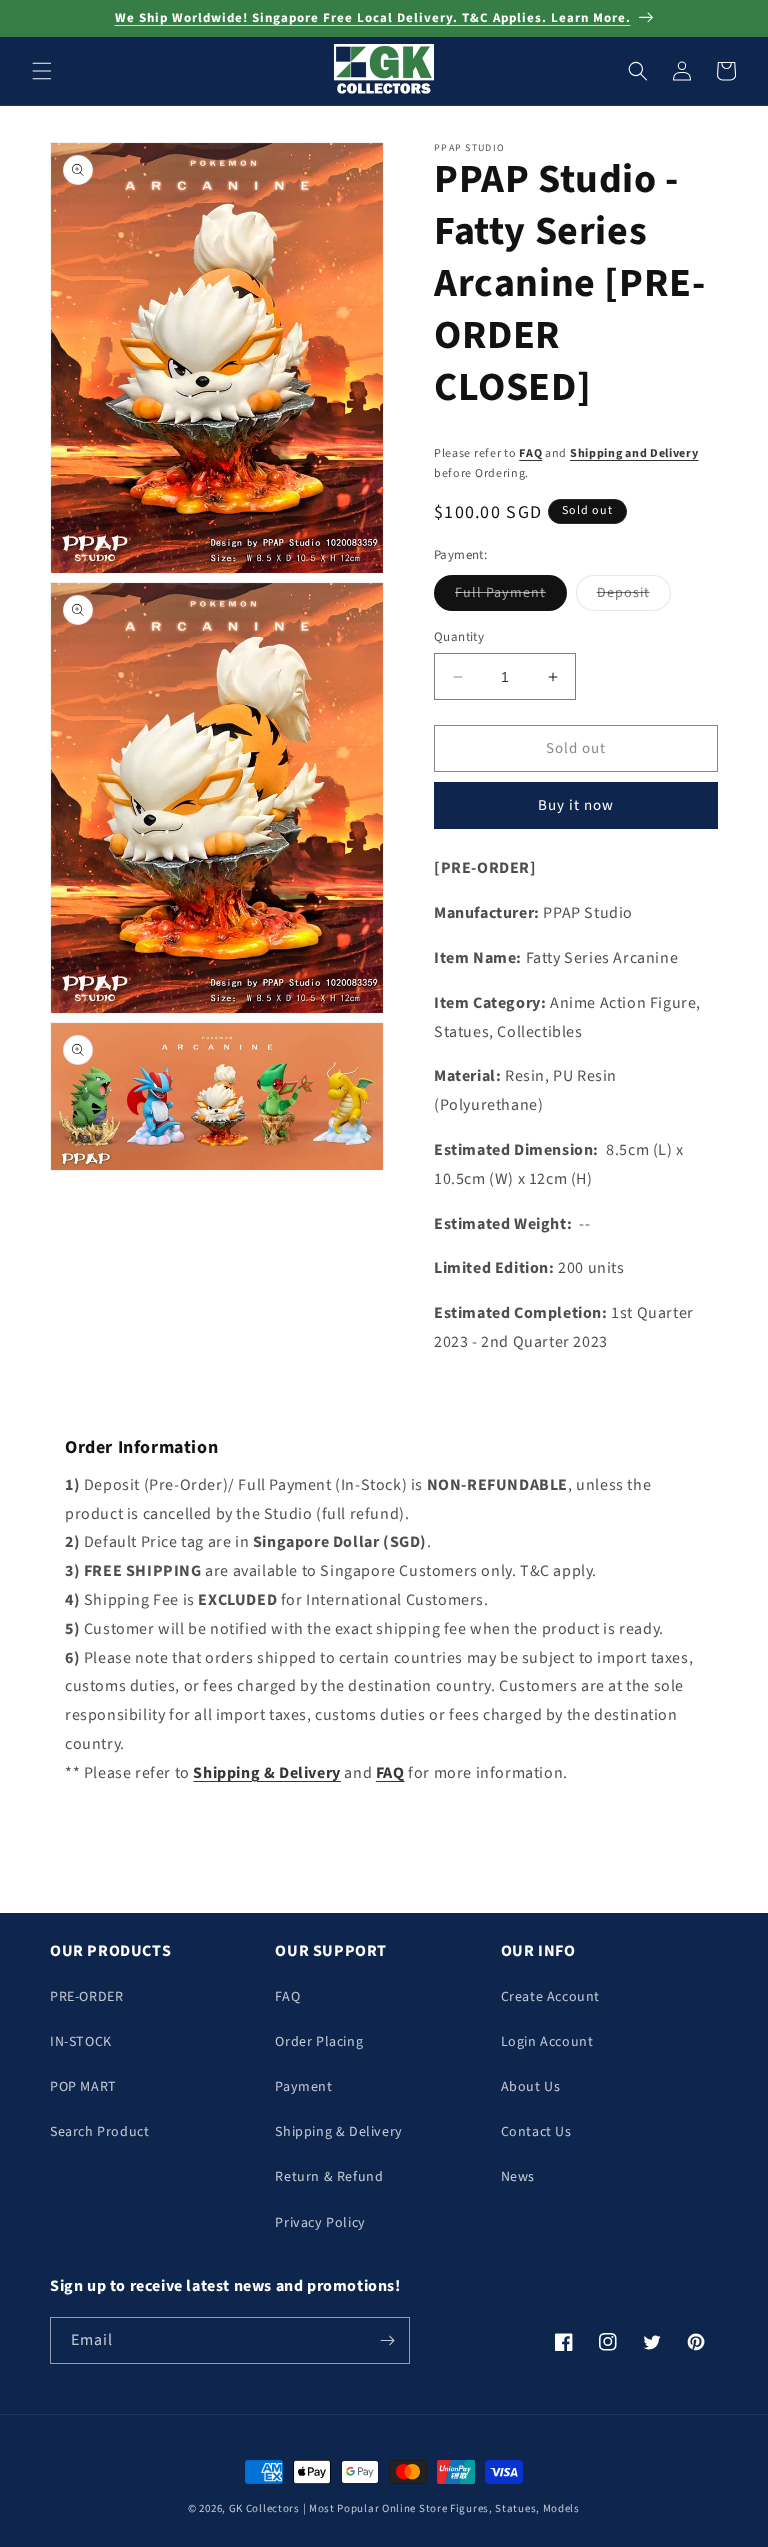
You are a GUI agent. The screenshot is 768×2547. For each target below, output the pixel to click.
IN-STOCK (81, 2042)
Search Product (99, 2132)
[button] (42, 71)
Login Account (547, 2042)
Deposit (634, 596)
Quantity (459, 637)
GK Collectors (264, 2508)
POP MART (83, 2087)
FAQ (530, 453)
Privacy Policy (320, 2223)
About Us (531, 2087)
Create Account (550, 1997)
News (518, 2177)
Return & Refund (329, 2177)
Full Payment (511, 596)
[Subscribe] (387, 2340)
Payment (303, 2087)
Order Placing (319, 2042)
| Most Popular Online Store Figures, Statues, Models (441, 2508)
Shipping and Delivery (634, 453)
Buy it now (576, 805)
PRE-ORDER (86, 1997)
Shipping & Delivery (338, 2132)
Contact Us (536, 2132)
